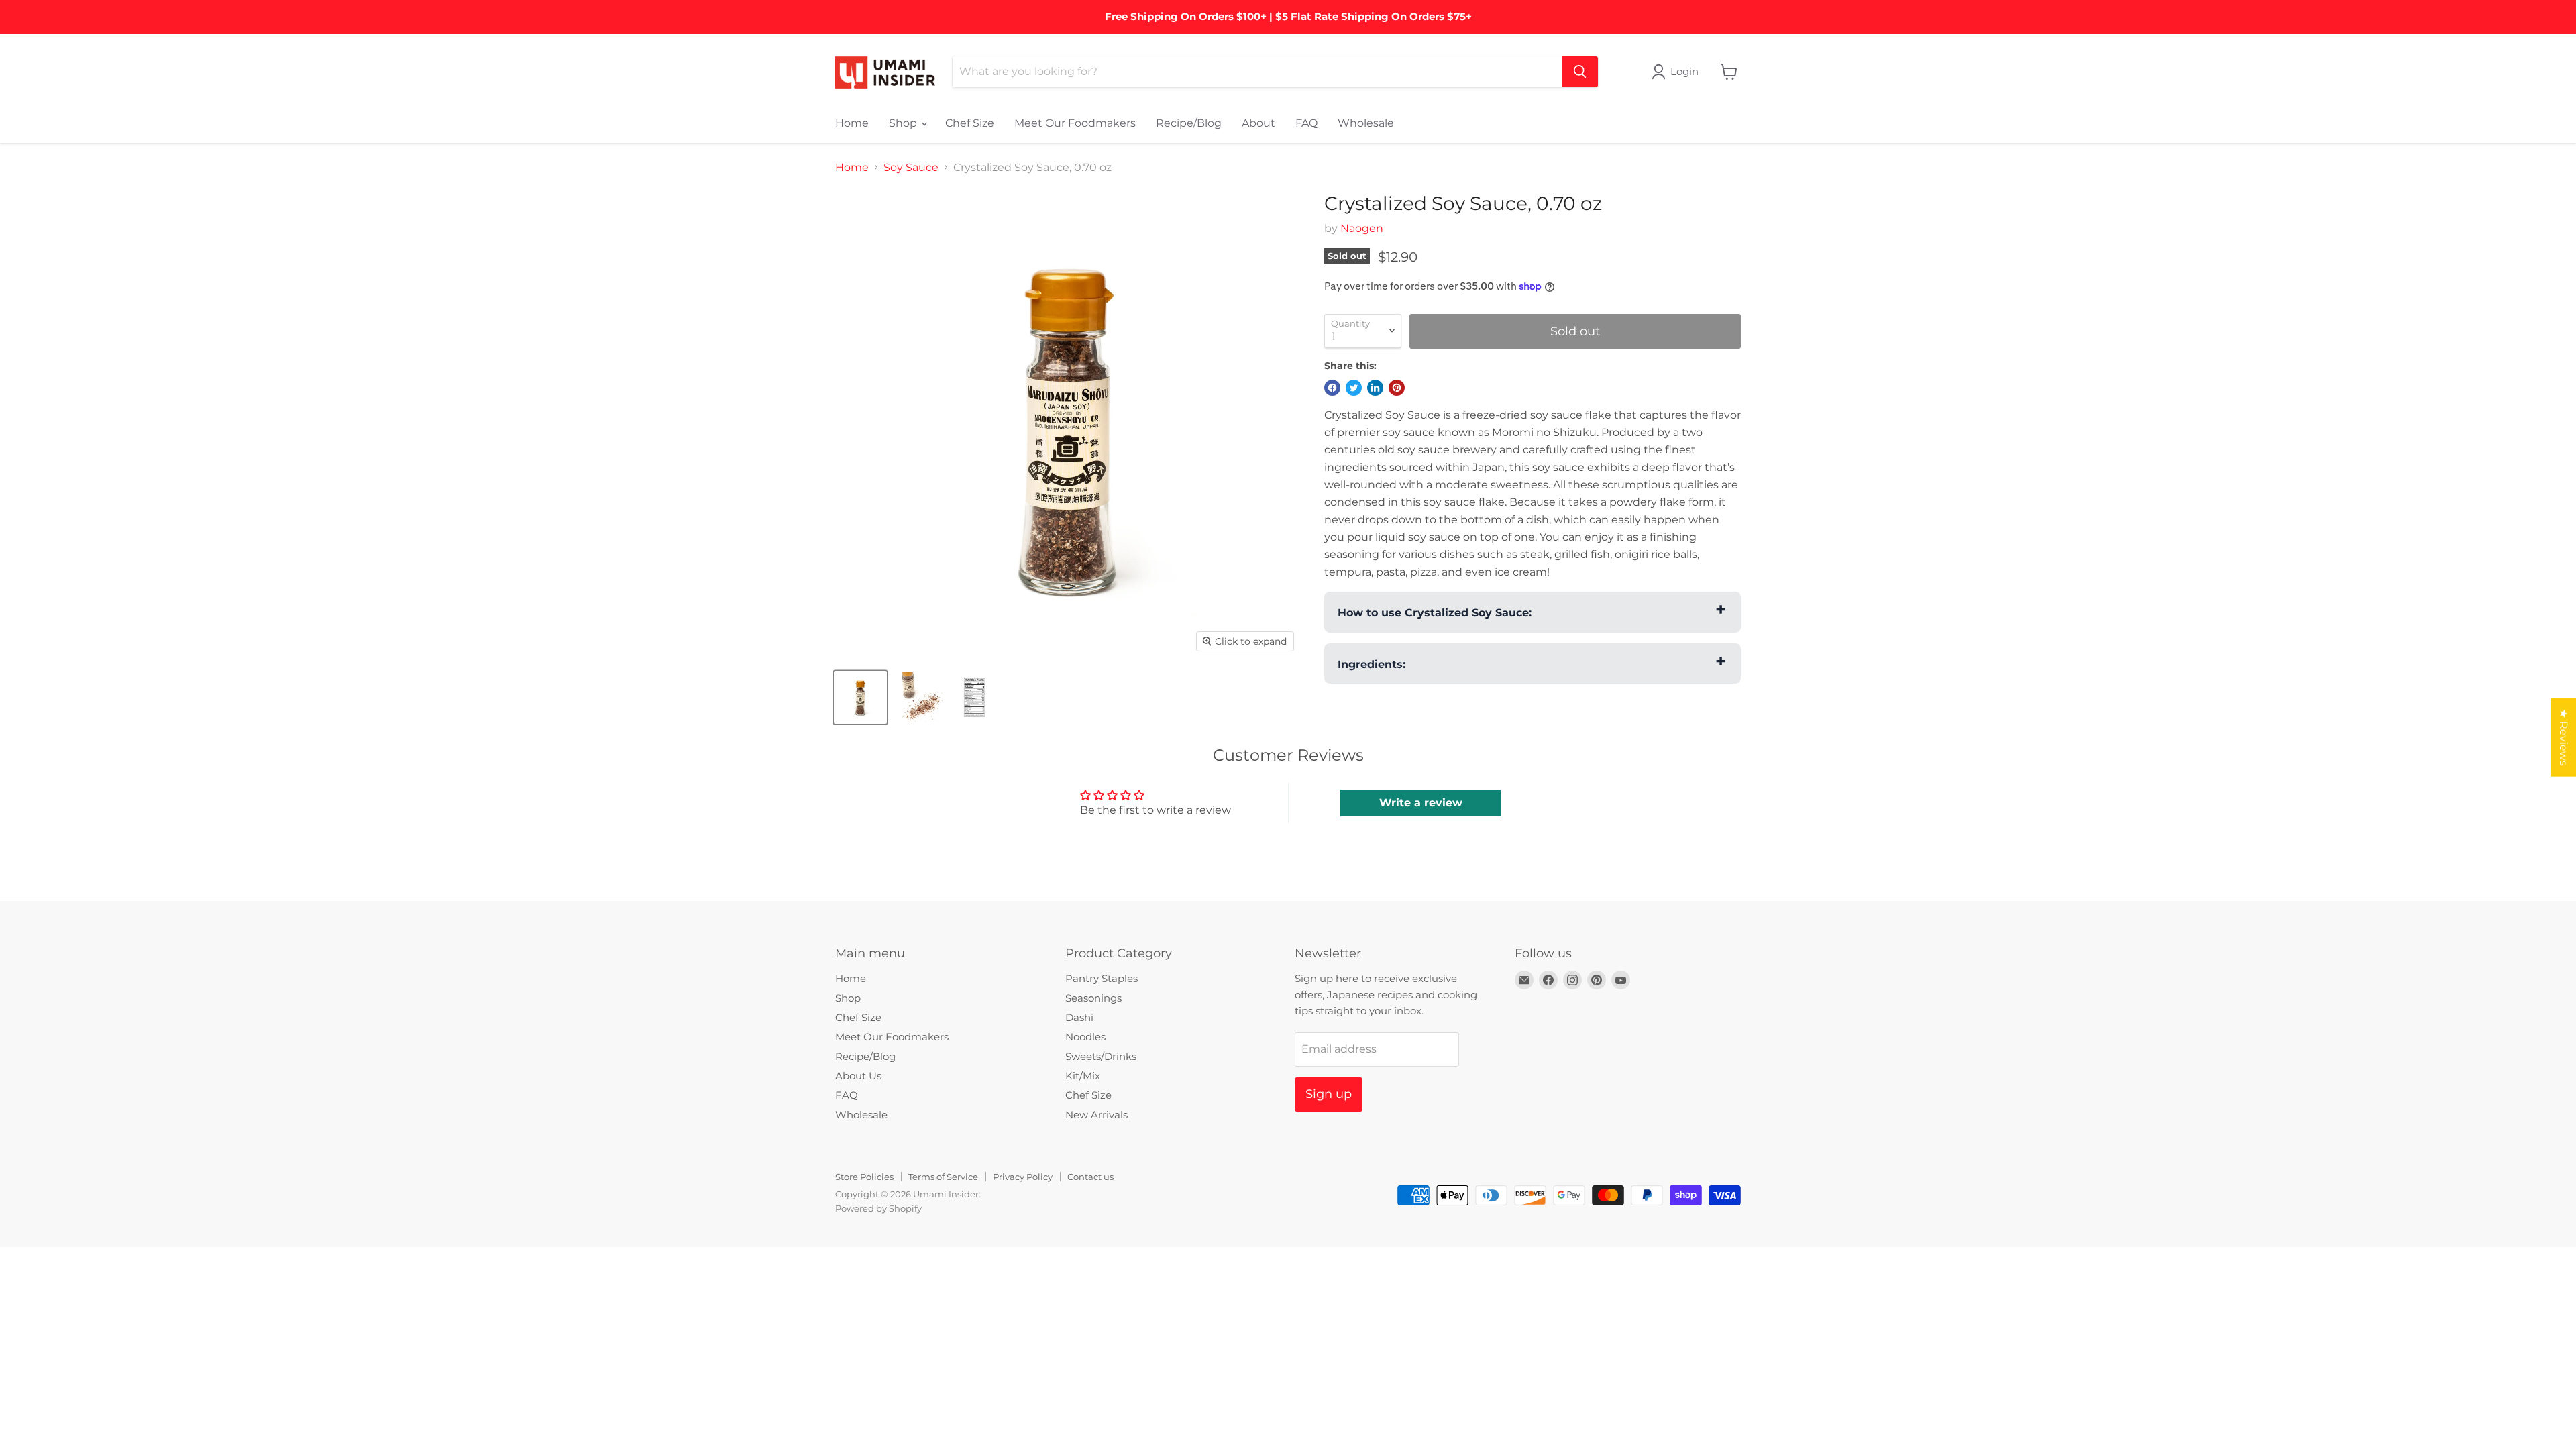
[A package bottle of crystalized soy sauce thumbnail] (860, 697)
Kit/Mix (1083, 1076)
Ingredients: (1372, 664)
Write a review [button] (1421, 803)
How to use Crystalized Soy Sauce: (1435, 613)
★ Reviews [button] (2564, 738)
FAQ (1306, 123)
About (1258, 123)
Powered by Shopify (878, 1208)
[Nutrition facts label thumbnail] (974, 697)
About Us (858, 1076)
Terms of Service (943, 1177)
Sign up (1329, 1094)
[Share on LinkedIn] (1375, 388)
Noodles (1085, 1037)
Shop (904, 123)
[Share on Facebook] (1332, 388)
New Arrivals (1096, 1115)
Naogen (1362, 228)
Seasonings (1093, 998)
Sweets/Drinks (1101, 1056)
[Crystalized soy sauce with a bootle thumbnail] (917, 697)
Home (852, 123)
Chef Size (970, 123)
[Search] (1580, 72)
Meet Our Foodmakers (1075, 123)
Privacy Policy (1023, 1177)
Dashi (1079, 1017)
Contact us (1090, 1177)
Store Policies (864, 1177)
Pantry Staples (1102, 978)
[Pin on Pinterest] (1397, 388)
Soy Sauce (911, 168)
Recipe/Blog (1189, 123)
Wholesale (1366, 123)
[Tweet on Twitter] (1354, 388)
